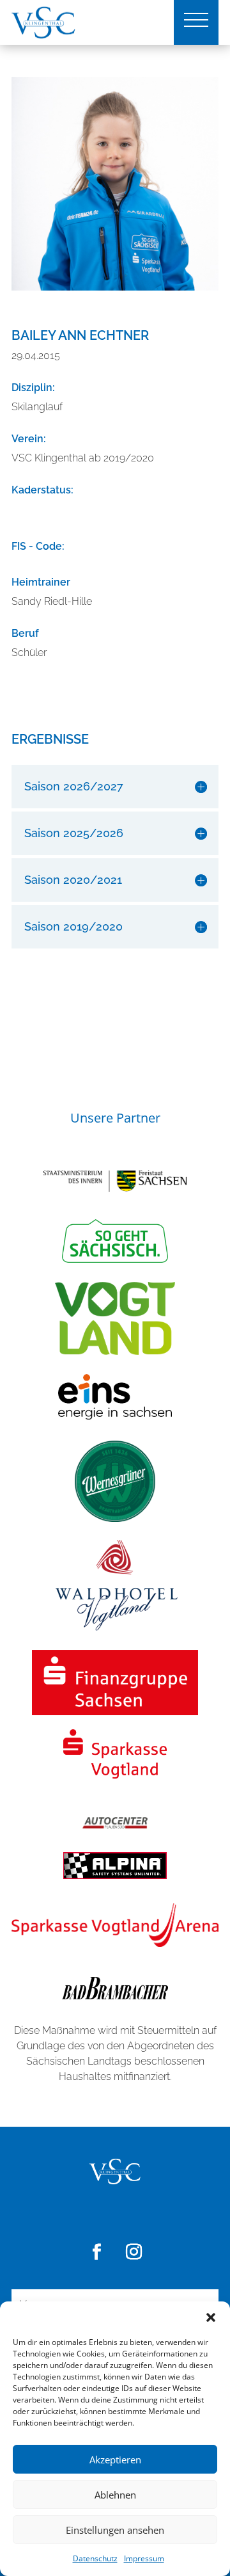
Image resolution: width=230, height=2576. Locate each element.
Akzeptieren (115, 2460)
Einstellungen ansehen (115, 2530)
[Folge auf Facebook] (96, 2252)
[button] (211, 2317)
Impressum (144, 2558)
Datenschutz (95, 2558)
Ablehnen (115, 2495)
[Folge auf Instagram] (134, 2252)
